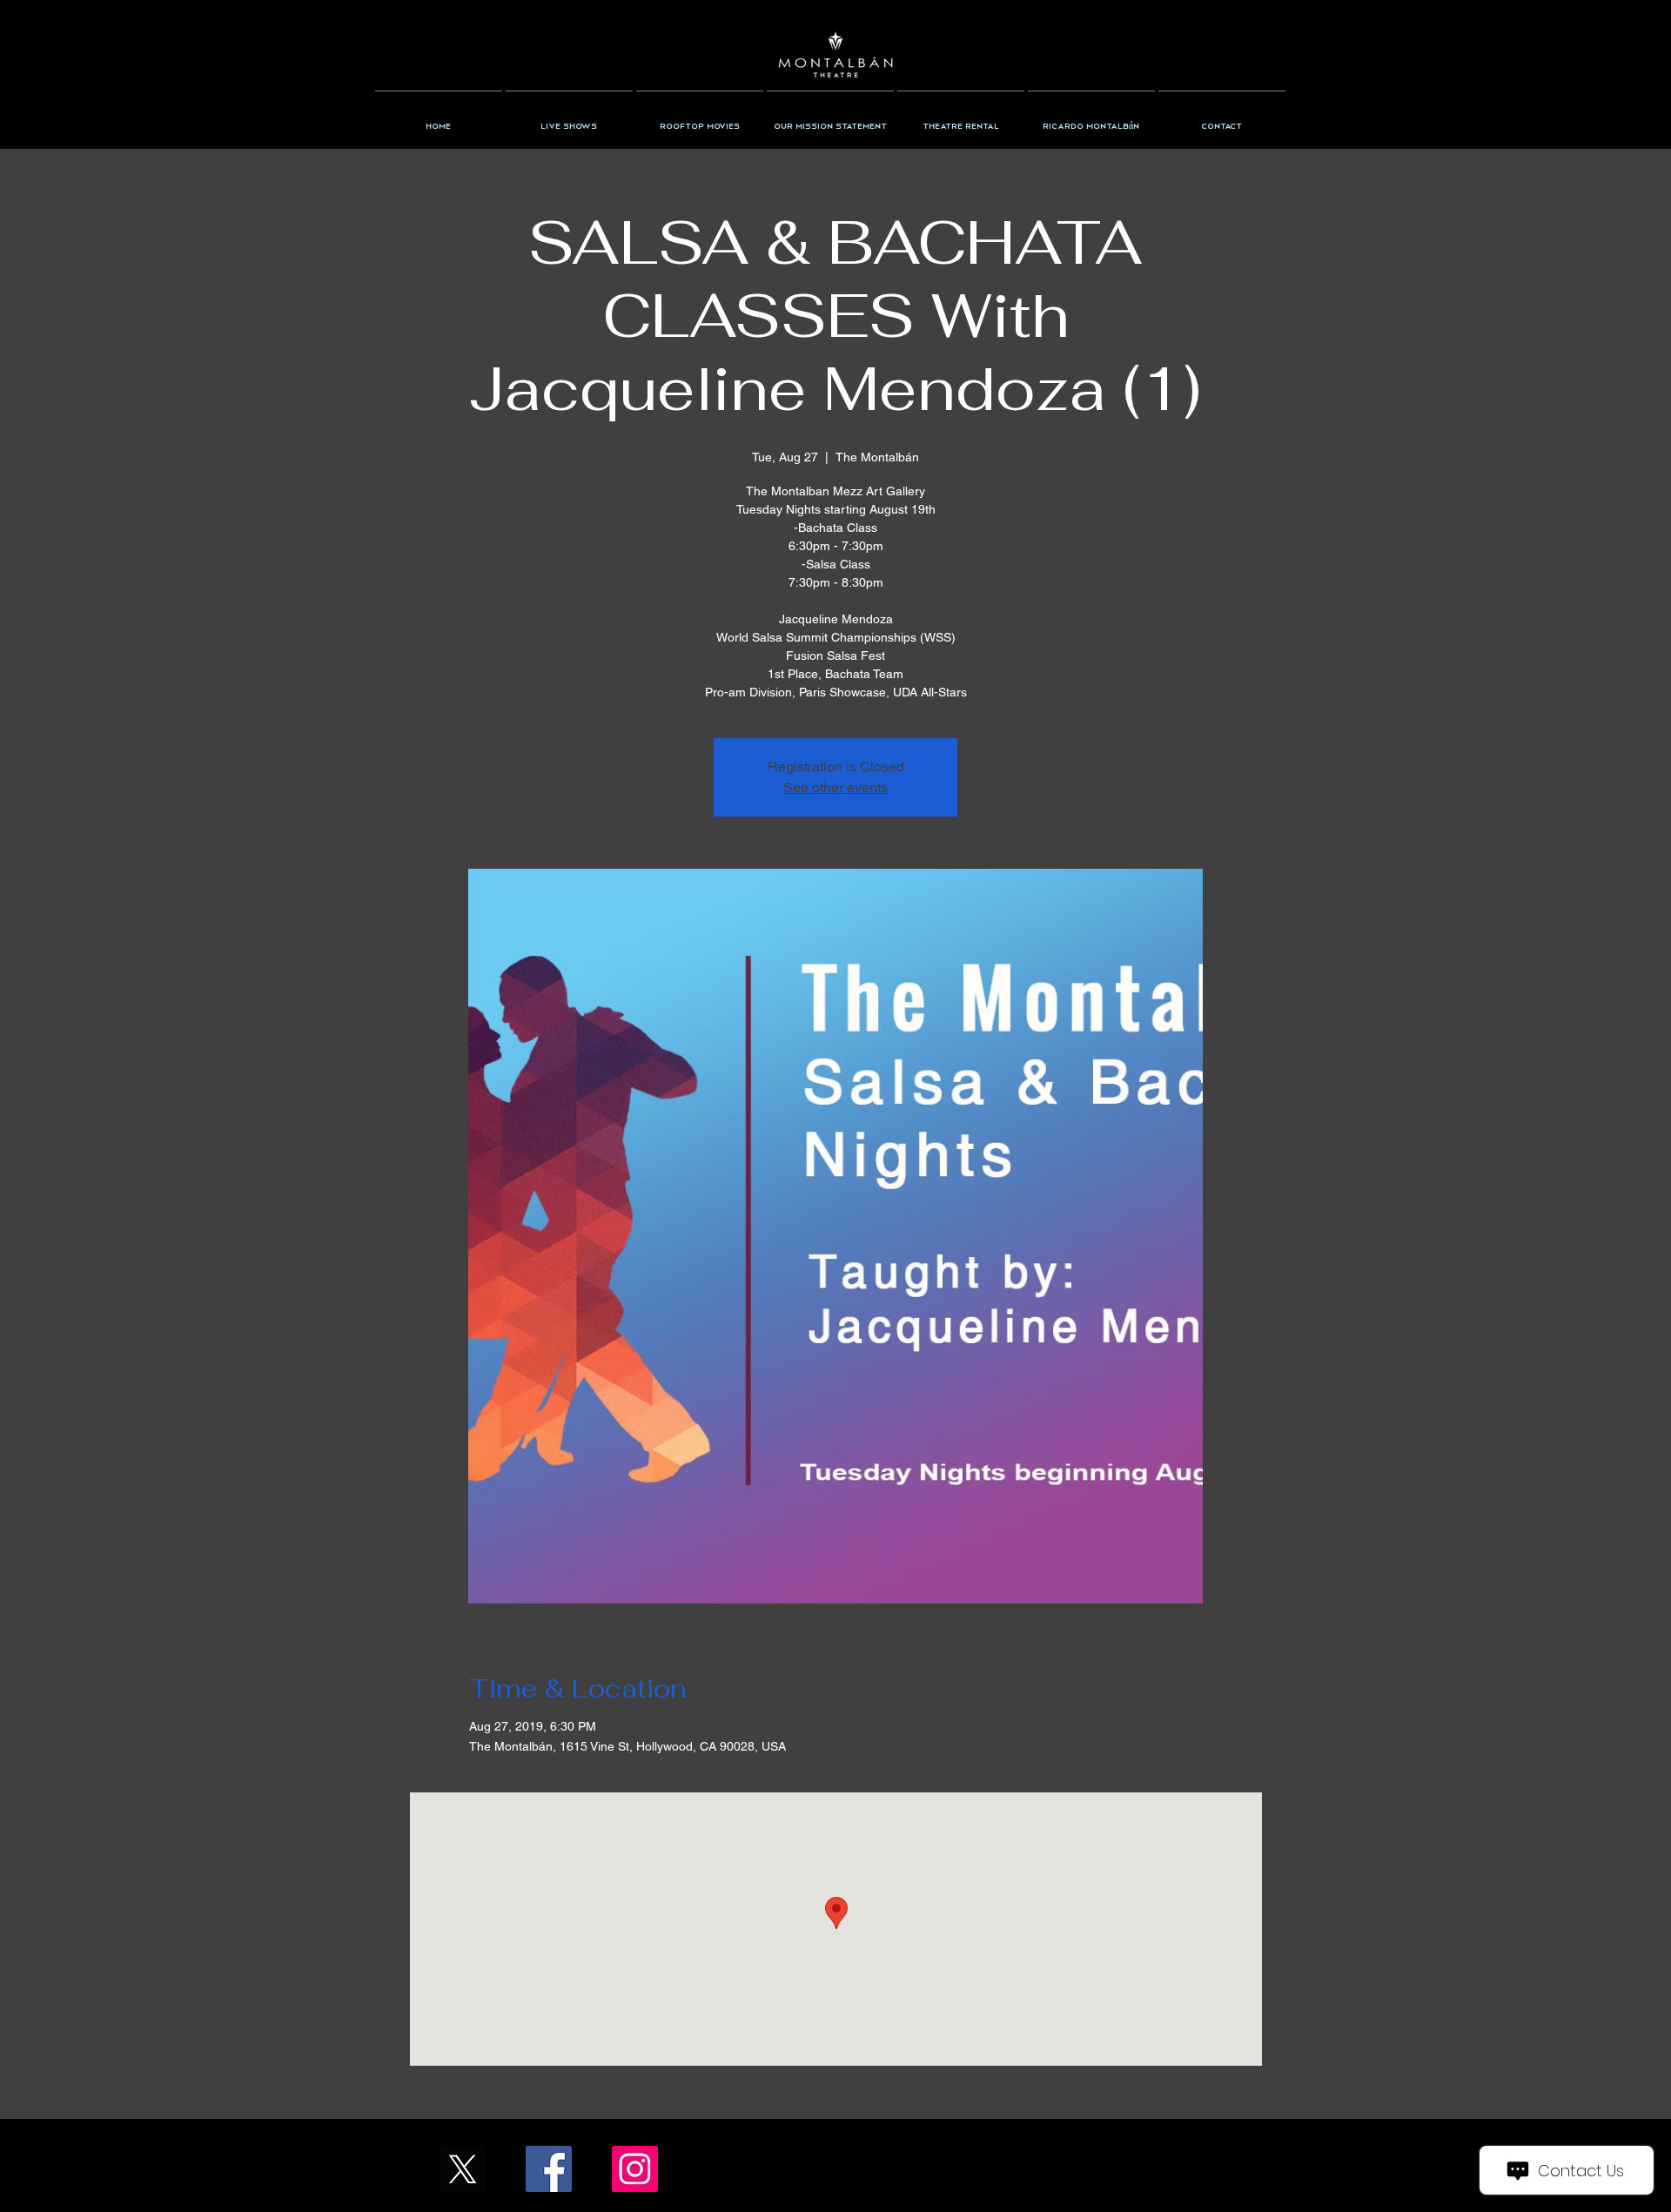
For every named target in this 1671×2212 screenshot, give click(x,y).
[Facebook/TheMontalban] (549, 2169)
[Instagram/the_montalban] (635, 2169)
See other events (835, 787)
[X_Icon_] (463, 2169)
